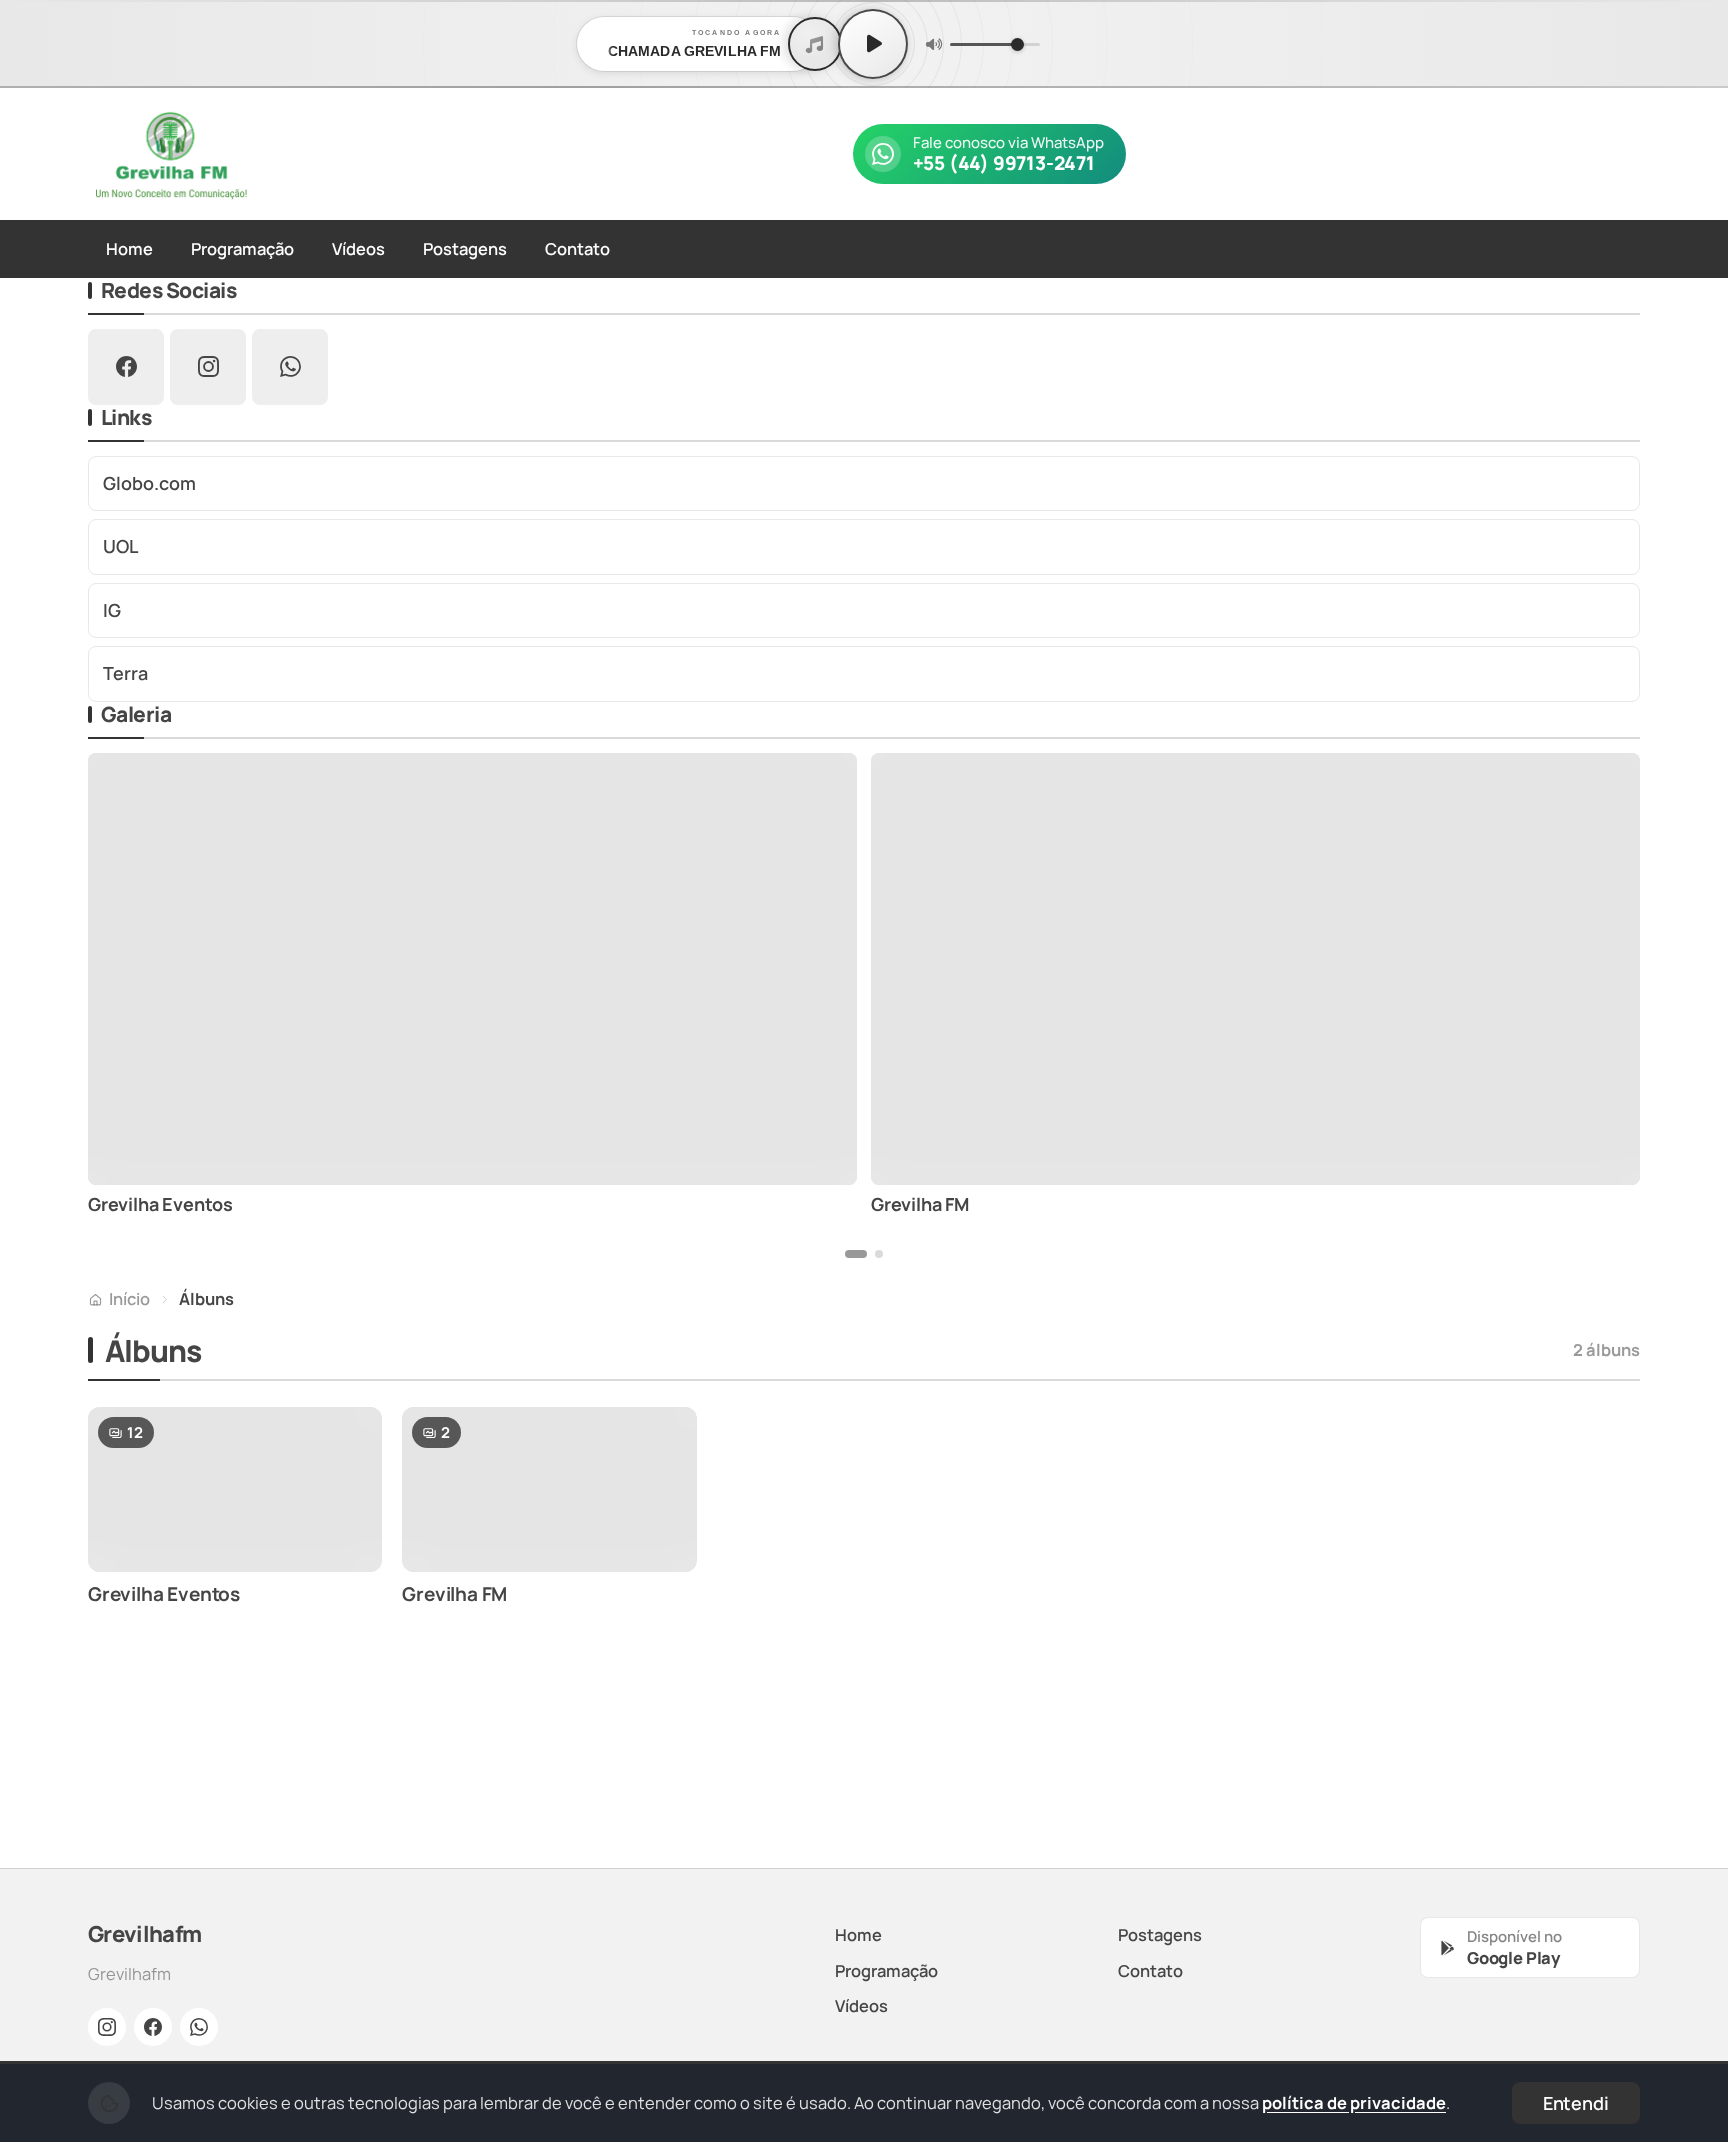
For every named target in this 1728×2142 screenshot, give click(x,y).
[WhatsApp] (199, 2027)
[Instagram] (107, 2027)
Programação (242, 248)
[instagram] (208, 367)
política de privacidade (1354, 2102)
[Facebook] (153, 2027)
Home (129, 248)
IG (112, 610)
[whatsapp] (290, 367)
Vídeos (358, 248)
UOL (120, 546)
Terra (125, 673)
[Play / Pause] (873, 44)
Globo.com (149, 483)
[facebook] (126, 367)
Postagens (465, 248)
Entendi (1576, 2103)
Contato (577, 248)
